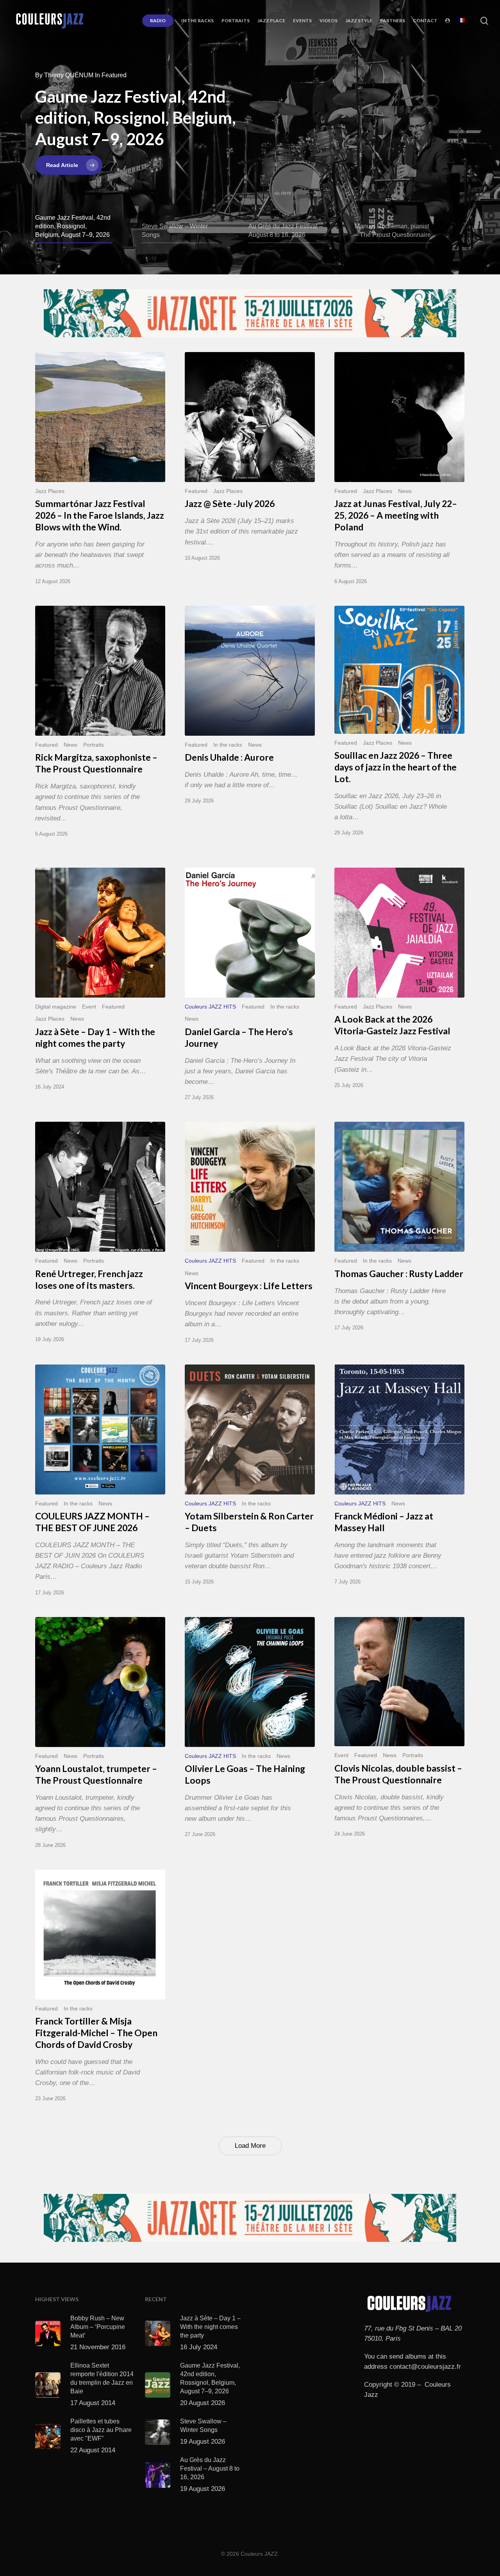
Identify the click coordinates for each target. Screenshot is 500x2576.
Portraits (94, 745)
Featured (196, 491)
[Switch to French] (461, 21)
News (405, 491)
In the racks (228, 745)
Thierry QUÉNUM (69, 75)
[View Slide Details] (250, 313)
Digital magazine (56, 1007)
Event (89, 1007)
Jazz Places (50, 491)
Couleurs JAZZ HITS (210, 1007)
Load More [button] (250, 2146)
